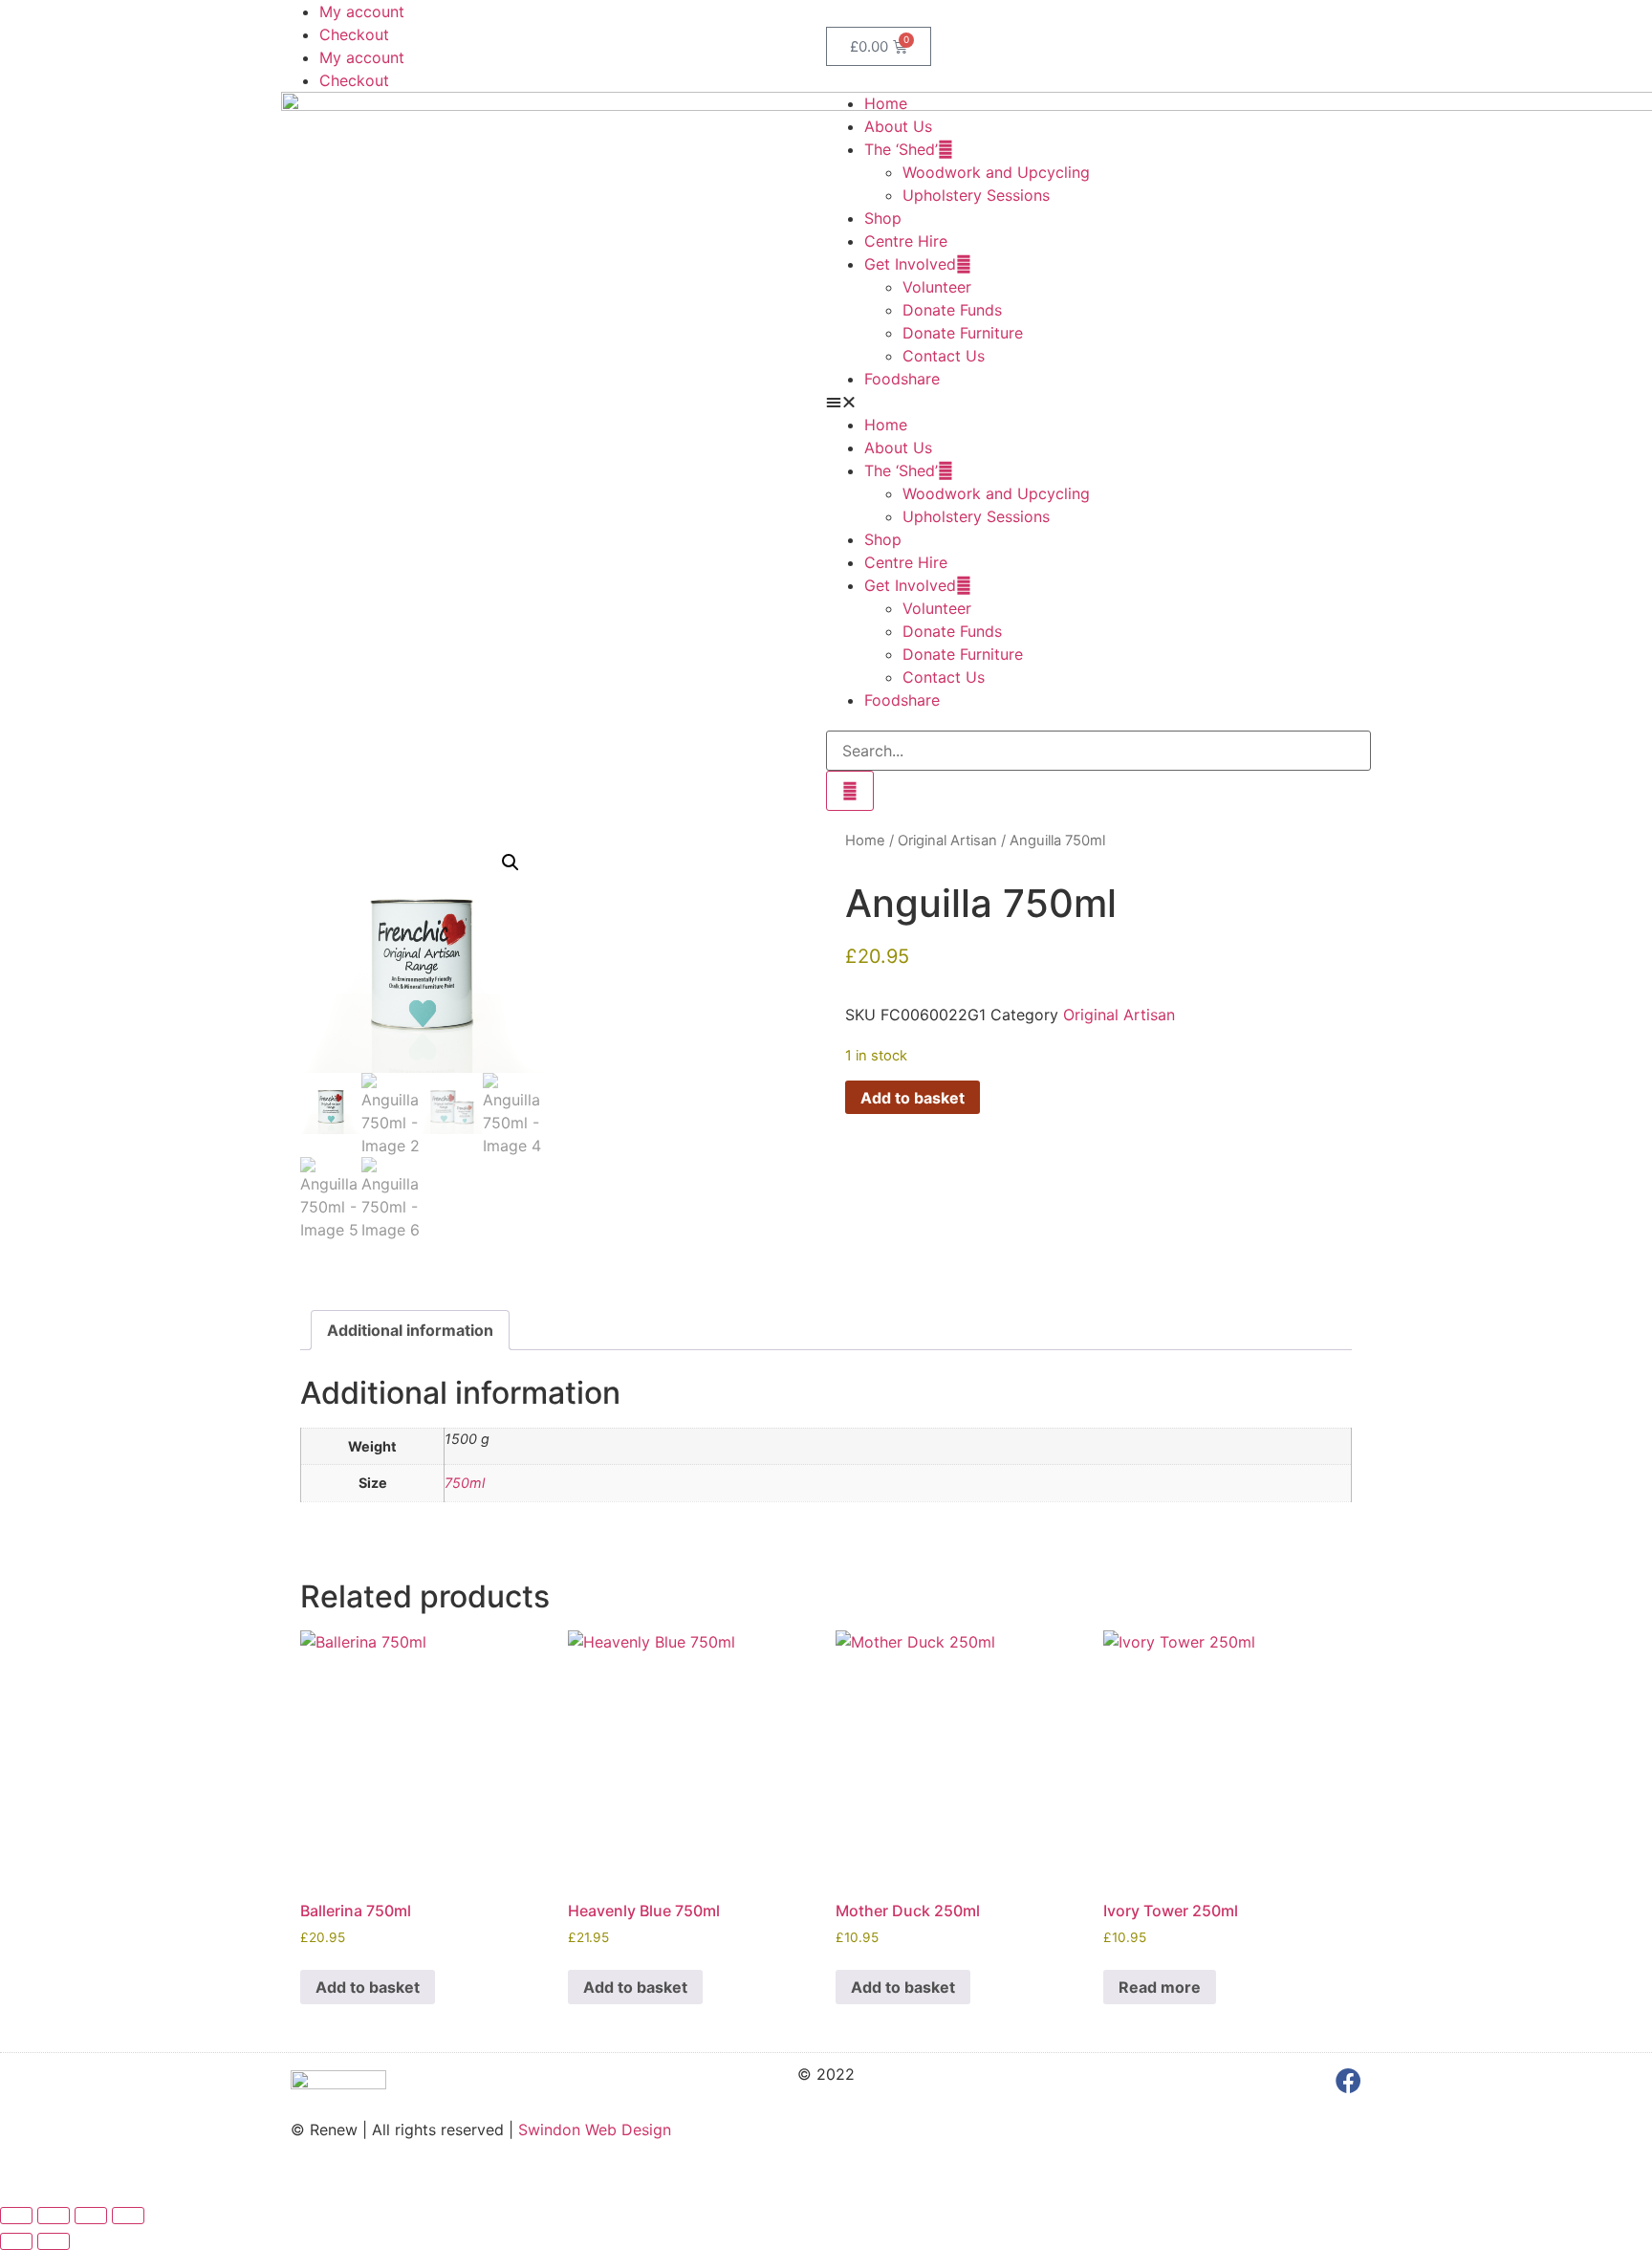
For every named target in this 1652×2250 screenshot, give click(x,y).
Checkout (354, 34)
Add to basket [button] (368, 1987)
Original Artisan (947, 841)
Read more (1160, 1987)
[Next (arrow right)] (54, 2241)
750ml (465, 1483)
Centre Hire (906, 241)
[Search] (850, 791)
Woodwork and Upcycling (996, 172)
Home (886, 103)
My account (362, 11)
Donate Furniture (963, 333)
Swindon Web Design (595, 2130)
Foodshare (902, 379)
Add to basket (913, 1098)
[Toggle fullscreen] (54, 2216)
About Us (898, 126)
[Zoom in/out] (16, 2216)
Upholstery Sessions (976, 195)
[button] (1098, 402)
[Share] (91, 2216)
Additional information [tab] (410, 1330)
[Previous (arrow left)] (16, 2241)
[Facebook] (1348, 2080)
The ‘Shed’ (901, 149)
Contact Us (944, 356)
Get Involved (910, 264)
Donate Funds (952, 310)
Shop (883, 218)
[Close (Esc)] (128, 2216)
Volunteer (937, 287)
